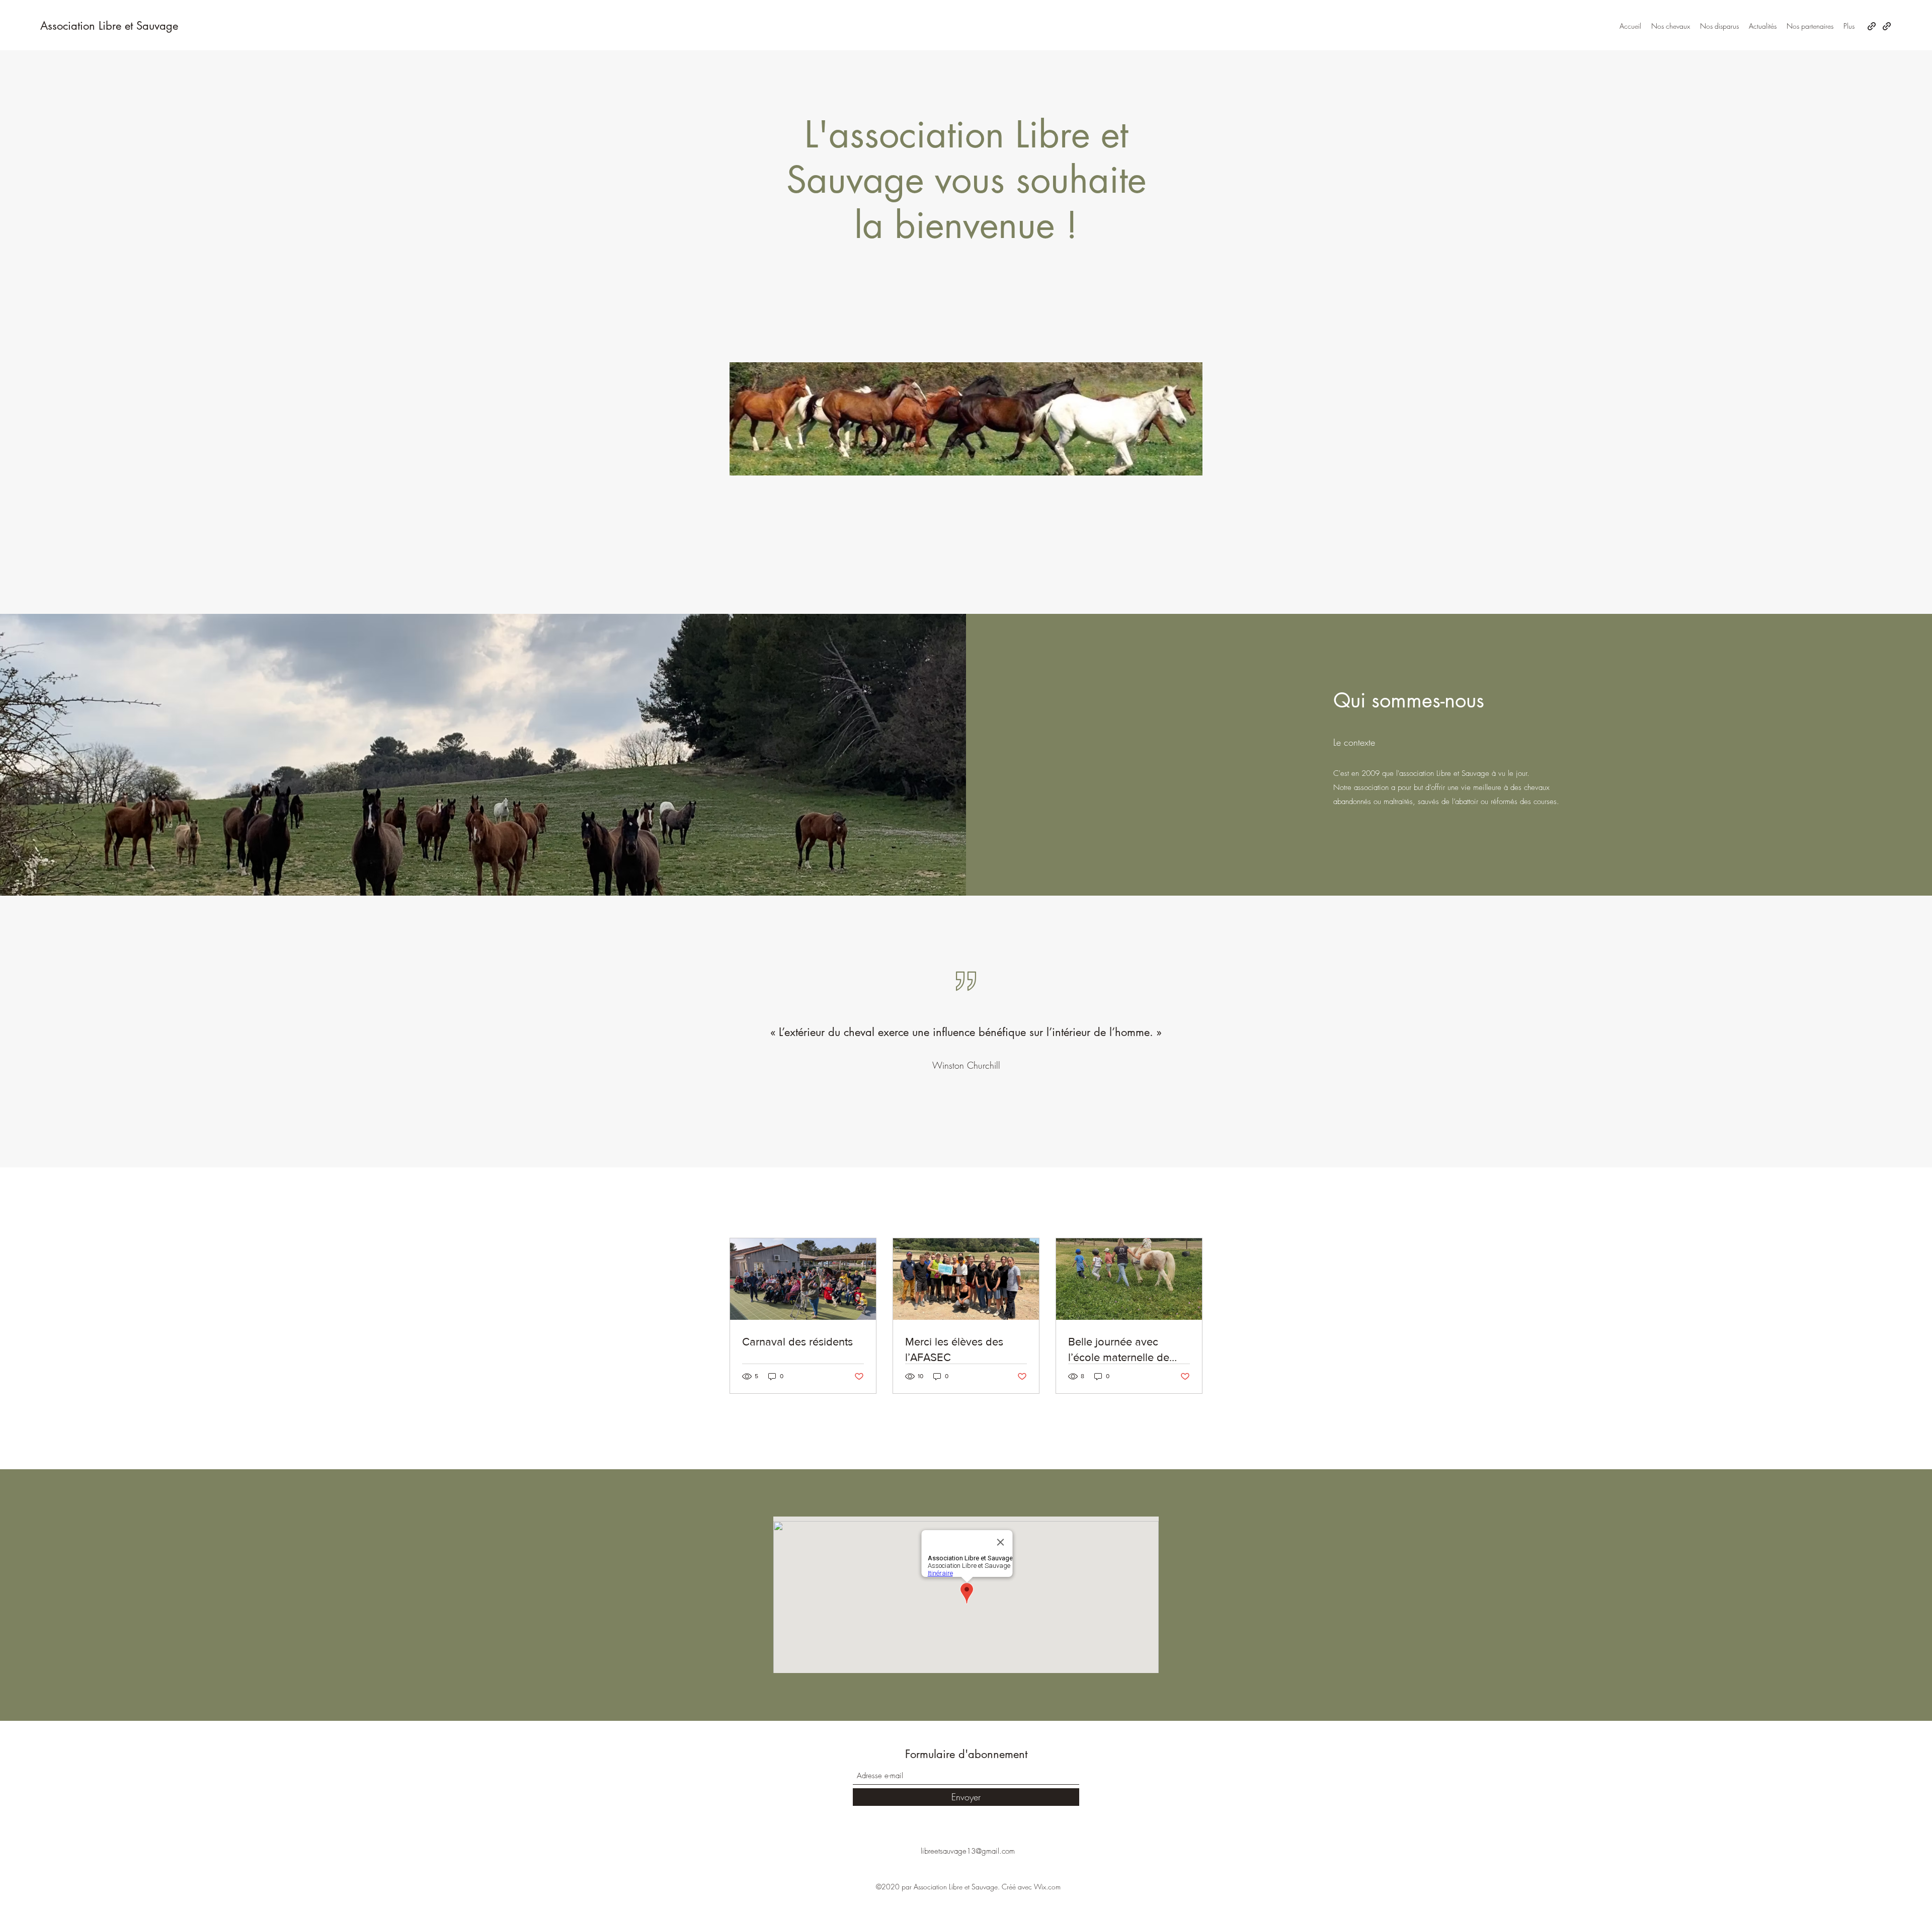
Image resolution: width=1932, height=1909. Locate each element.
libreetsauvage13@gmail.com (968, 1851)
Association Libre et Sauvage (109, 26)
